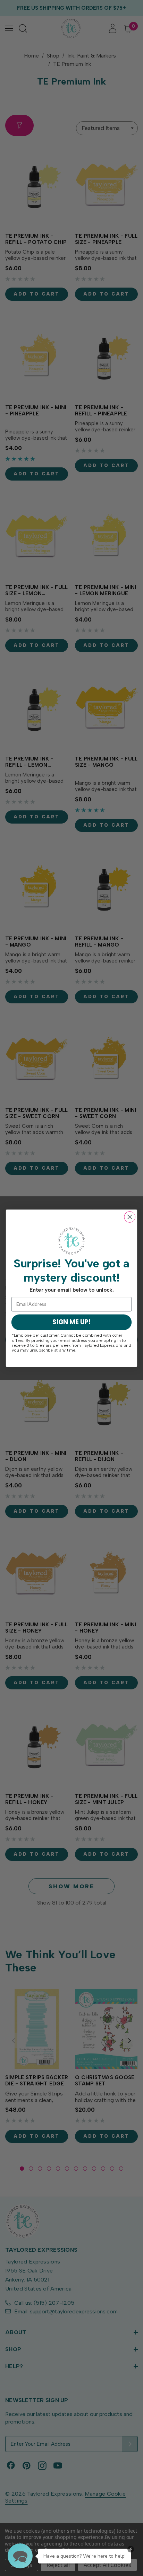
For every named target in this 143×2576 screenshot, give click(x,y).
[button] (20, 2556)
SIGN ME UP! (71, 1322)
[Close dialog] (130, 1217)
